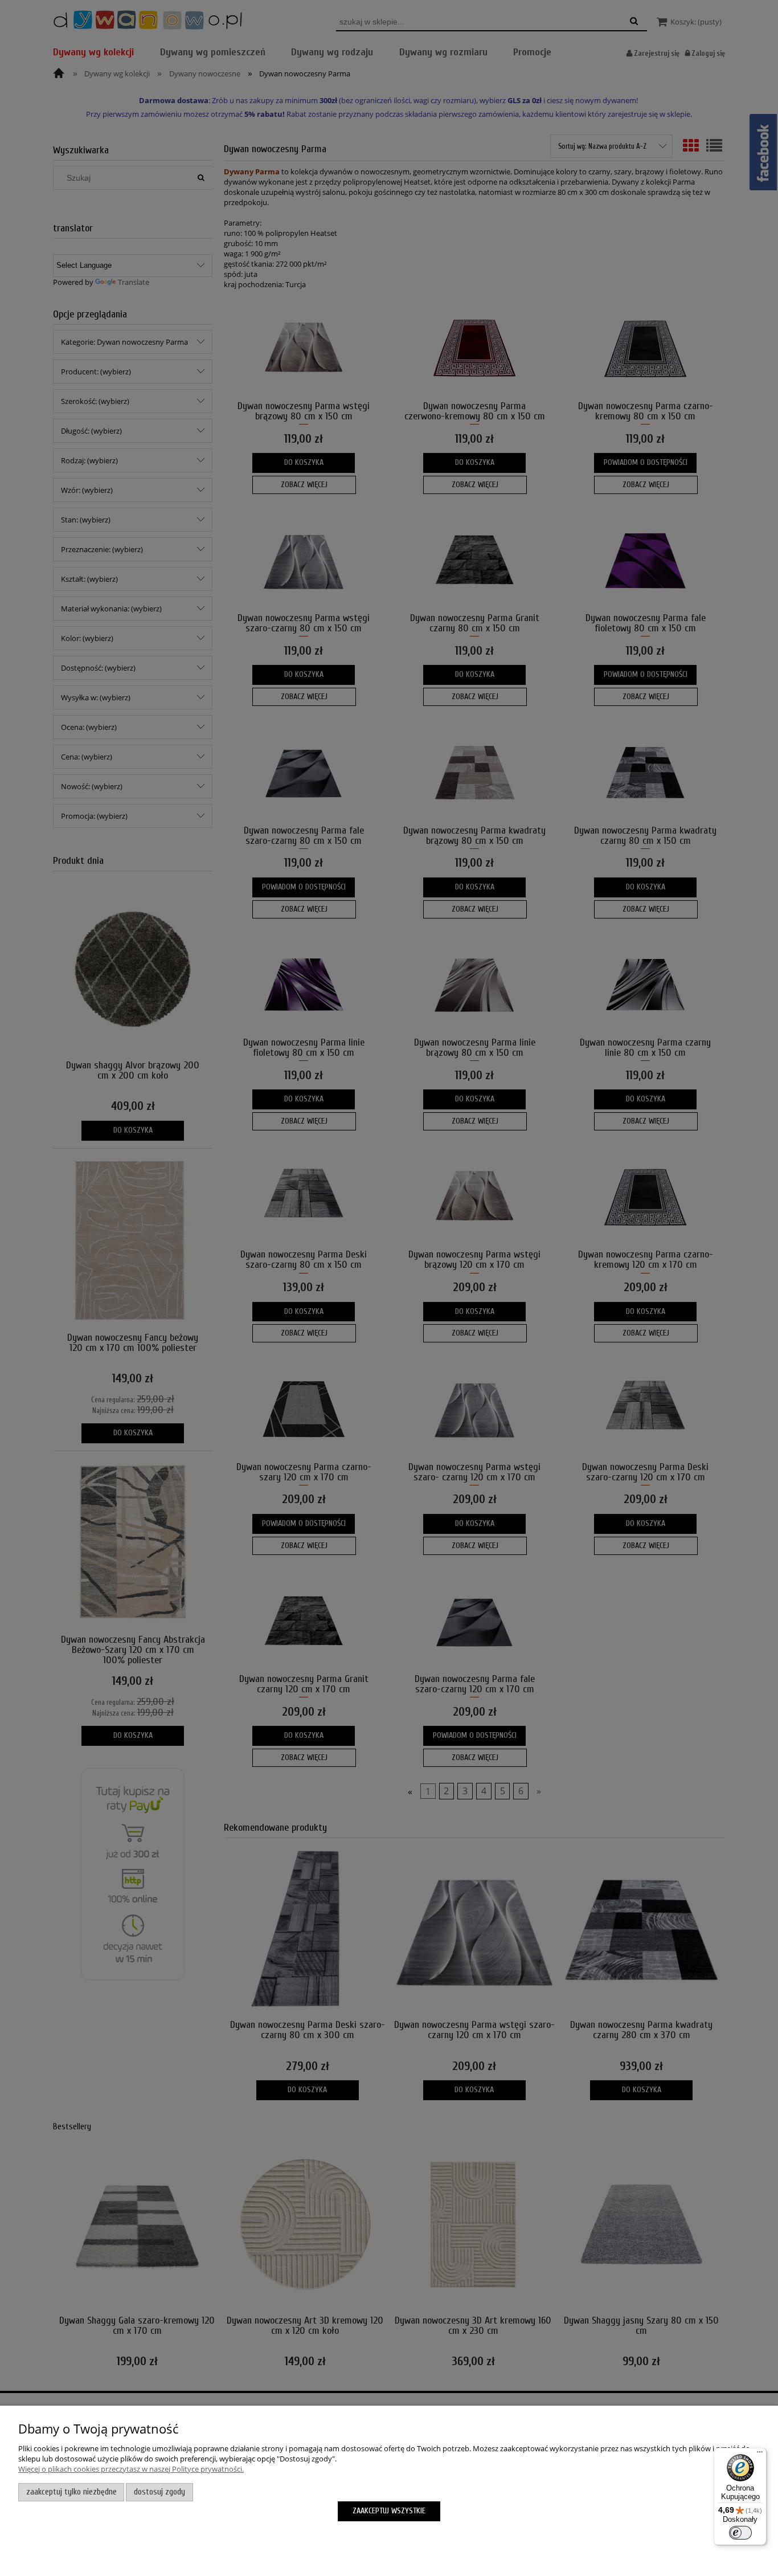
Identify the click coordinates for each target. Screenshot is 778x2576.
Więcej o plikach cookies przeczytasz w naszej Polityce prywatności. (131, 2469)
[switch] (740, 2533)
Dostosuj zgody (159, 2492)
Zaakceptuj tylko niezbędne (71, 2492)
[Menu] (760, 2455)
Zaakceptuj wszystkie (389, 2511)
